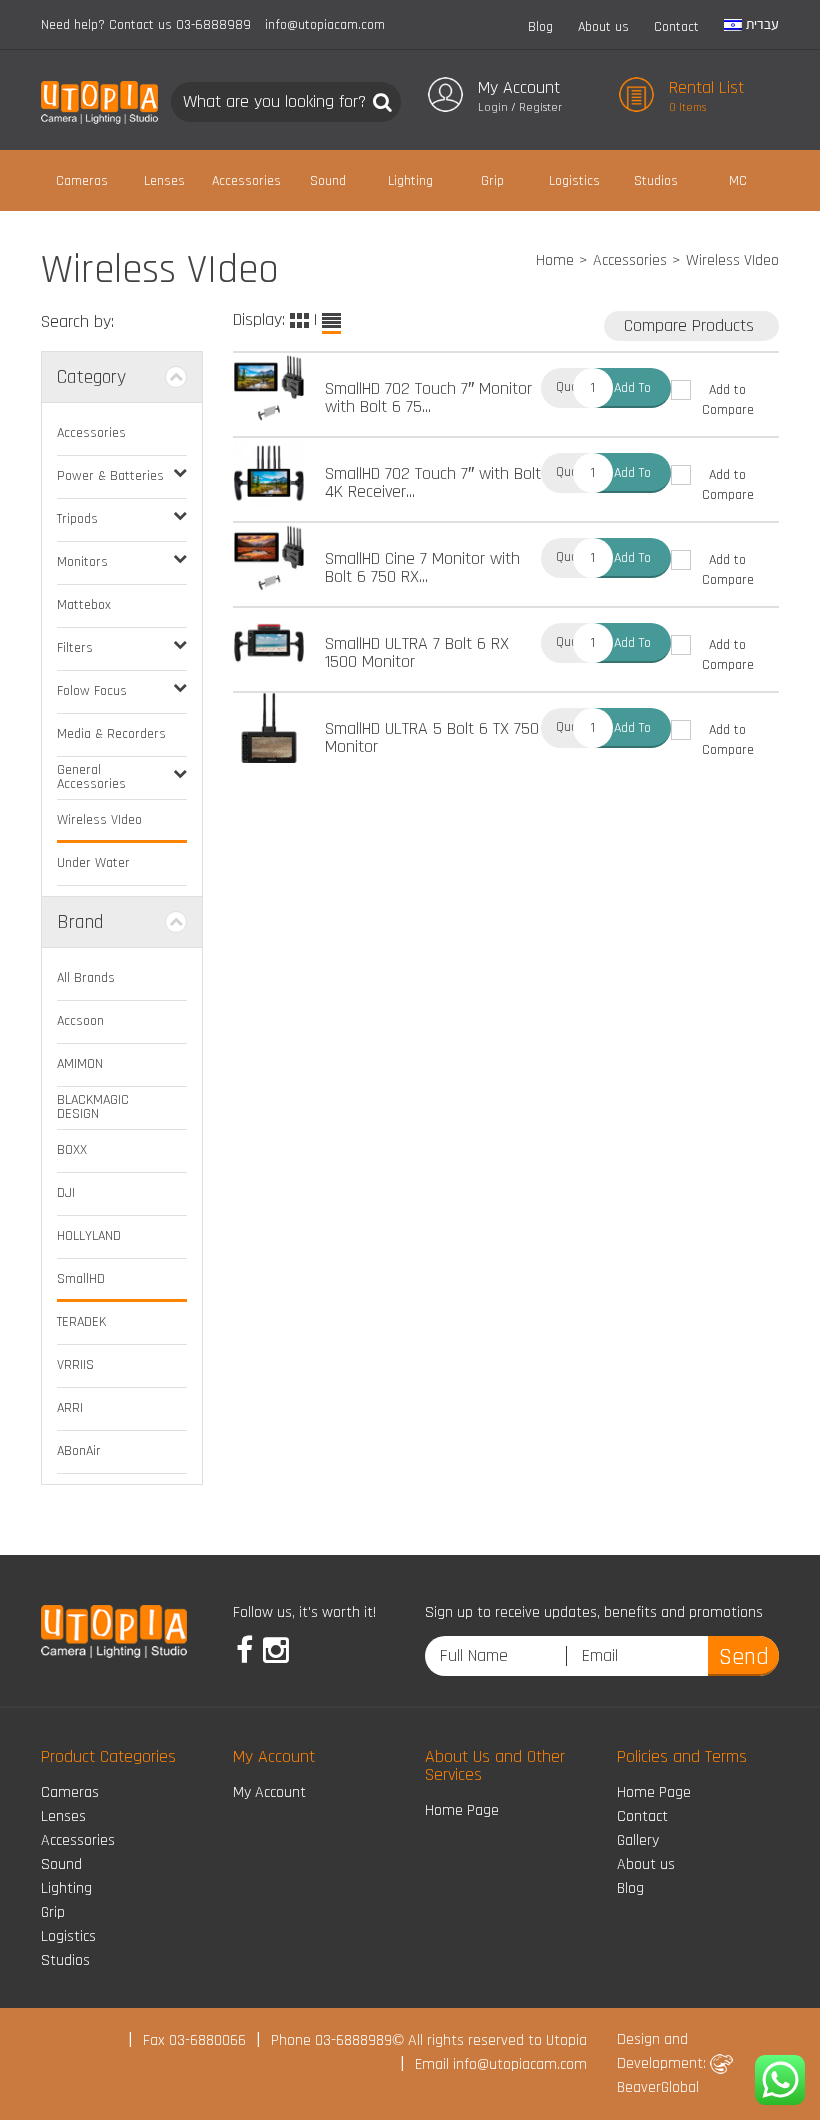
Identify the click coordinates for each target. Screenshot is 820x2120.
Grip (53, 1912)
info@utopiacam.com (325, 25)
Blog (540, 27)
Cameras (70, 1792)
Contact (676, 27)
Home (555, 260)
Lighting (66, 1888)
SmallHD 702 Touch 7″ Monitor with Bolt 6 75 (428, 397)
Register (540, 107)
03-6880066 (207, 2040)
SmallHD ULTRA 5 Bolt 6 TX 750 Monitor (432, 737)
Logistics (68, 1936)
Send (744, 1657)
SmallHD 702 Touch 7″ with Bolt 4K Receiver (433, 482)
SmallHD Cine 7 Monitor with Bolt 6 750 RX (422, 567)
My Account (269, 1792)
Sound (61, 1864)
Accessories (630, 260)
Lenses (63, 1816)
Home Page (462, 1810)
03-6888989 (213, 25)
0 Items (687, 107)
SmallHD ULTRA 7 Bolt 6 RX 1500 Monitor (417, 652)
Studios (65, 1960)
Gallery (638, 1840)
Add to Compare (728, 400)
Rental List (706, 87)
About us (603, 27)
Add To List (632, 393)
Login (493, 107)
